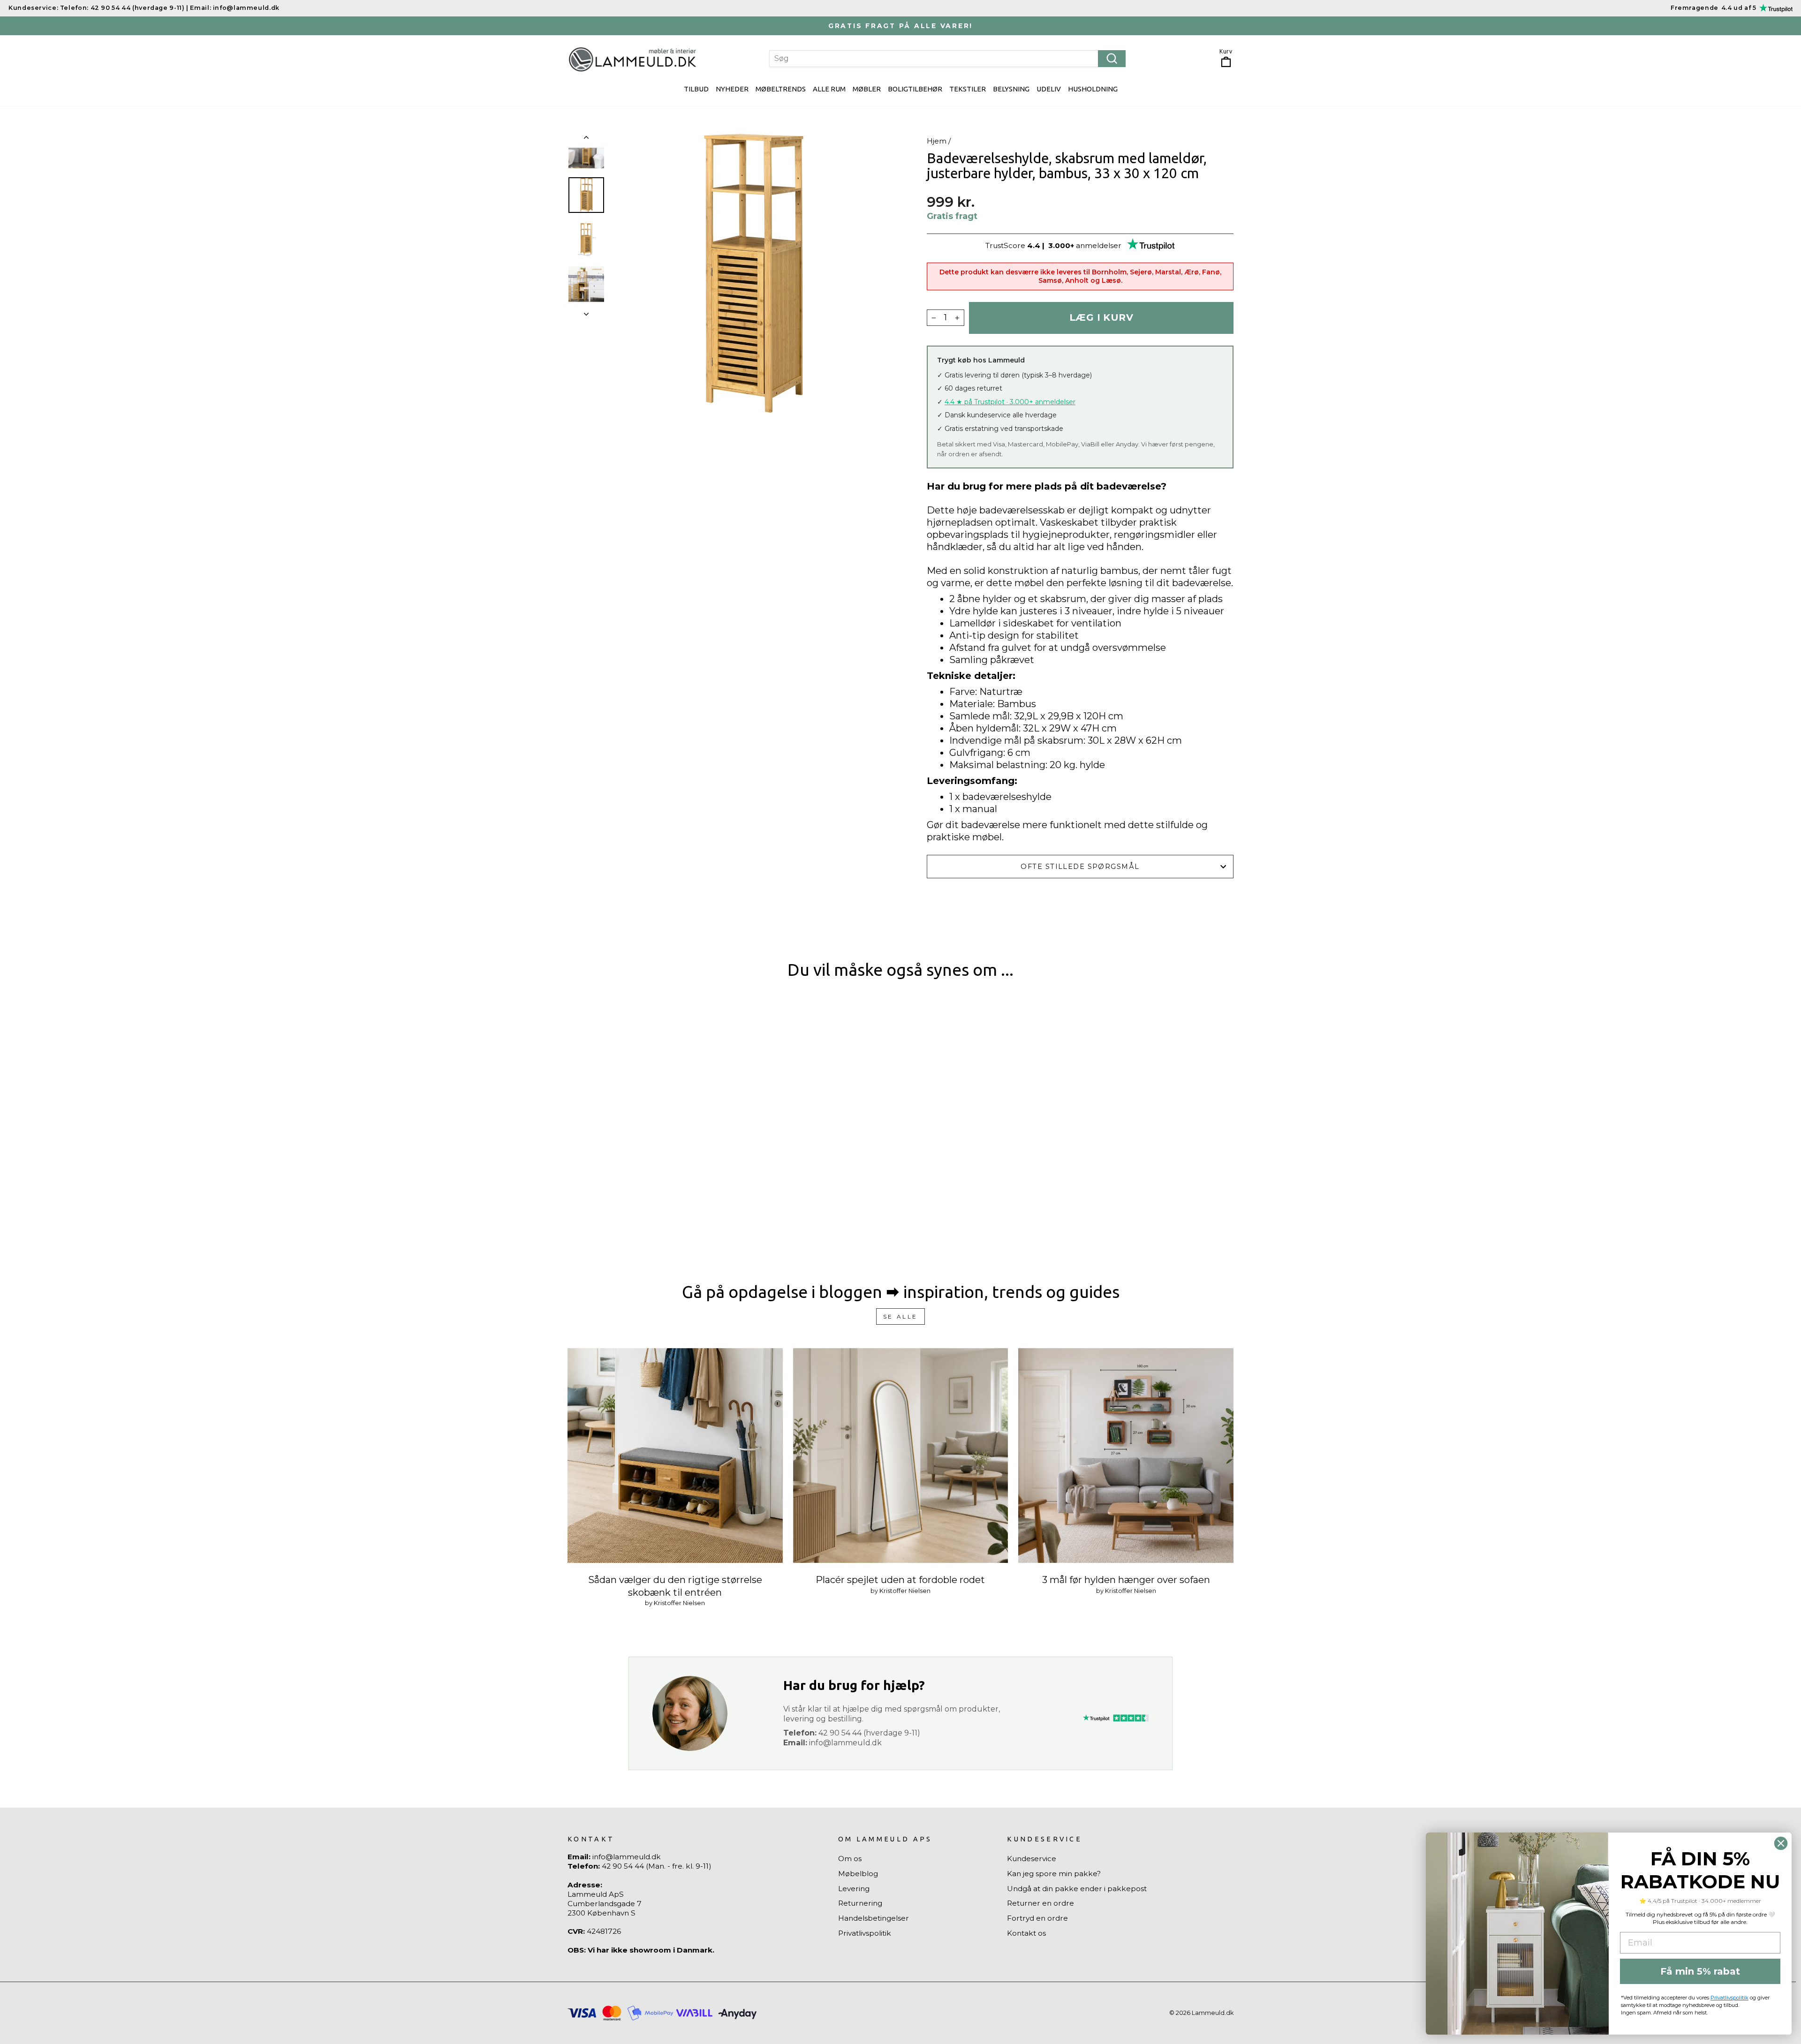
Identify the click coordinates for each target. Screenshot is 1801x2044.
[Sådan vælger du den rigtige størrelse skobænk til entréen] (675, 1456)
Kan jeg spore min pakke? (1054, 1874)
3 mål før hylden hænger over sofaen (1126, 1580)
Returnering (860, 1903)
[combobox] (947, 59)
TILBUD (696, 89)
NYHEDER (732, 89)
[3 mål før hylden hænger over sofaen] (1126, 1456)
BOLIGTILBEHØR (915, 89)
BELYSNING (1011, 89)
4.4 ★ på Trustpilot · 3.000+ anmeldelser (1010, 402)
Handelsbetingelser (874, 1918)
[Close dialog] (1781, 1843)
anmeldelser (1099, 245)
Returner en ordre (1040, 1903)
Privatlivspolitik (865, 1933)
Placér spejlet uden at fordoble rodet (900, 1580)
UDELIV (1049, 89)
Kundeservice (1032, 1859)
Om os (850, 1859)
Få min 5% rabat (1700, 1971)
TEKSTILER (968, 89)
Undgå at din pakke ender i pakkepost (1077, 1889)
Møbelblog (858, 1874)
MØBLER (867, 89)
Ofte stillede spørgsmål (1080, 867)
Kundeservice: (33, 8)
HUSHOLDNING (1093, 89)
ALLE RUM (829, 89)
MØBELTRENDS (781, 89)
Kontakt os (1026, 1933)
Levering (854, 1889)
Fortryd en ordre (1037, 1918)
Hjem (937, 141)
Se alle (900, 1316)
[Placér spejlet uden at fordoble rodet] (901, 1456)
